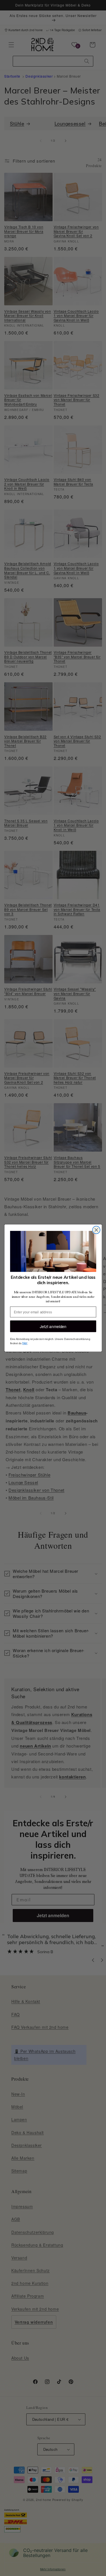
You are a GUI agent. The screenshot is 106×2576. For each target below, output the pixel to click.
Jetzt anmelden (53, 1326)
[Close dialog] (96, 1230)
